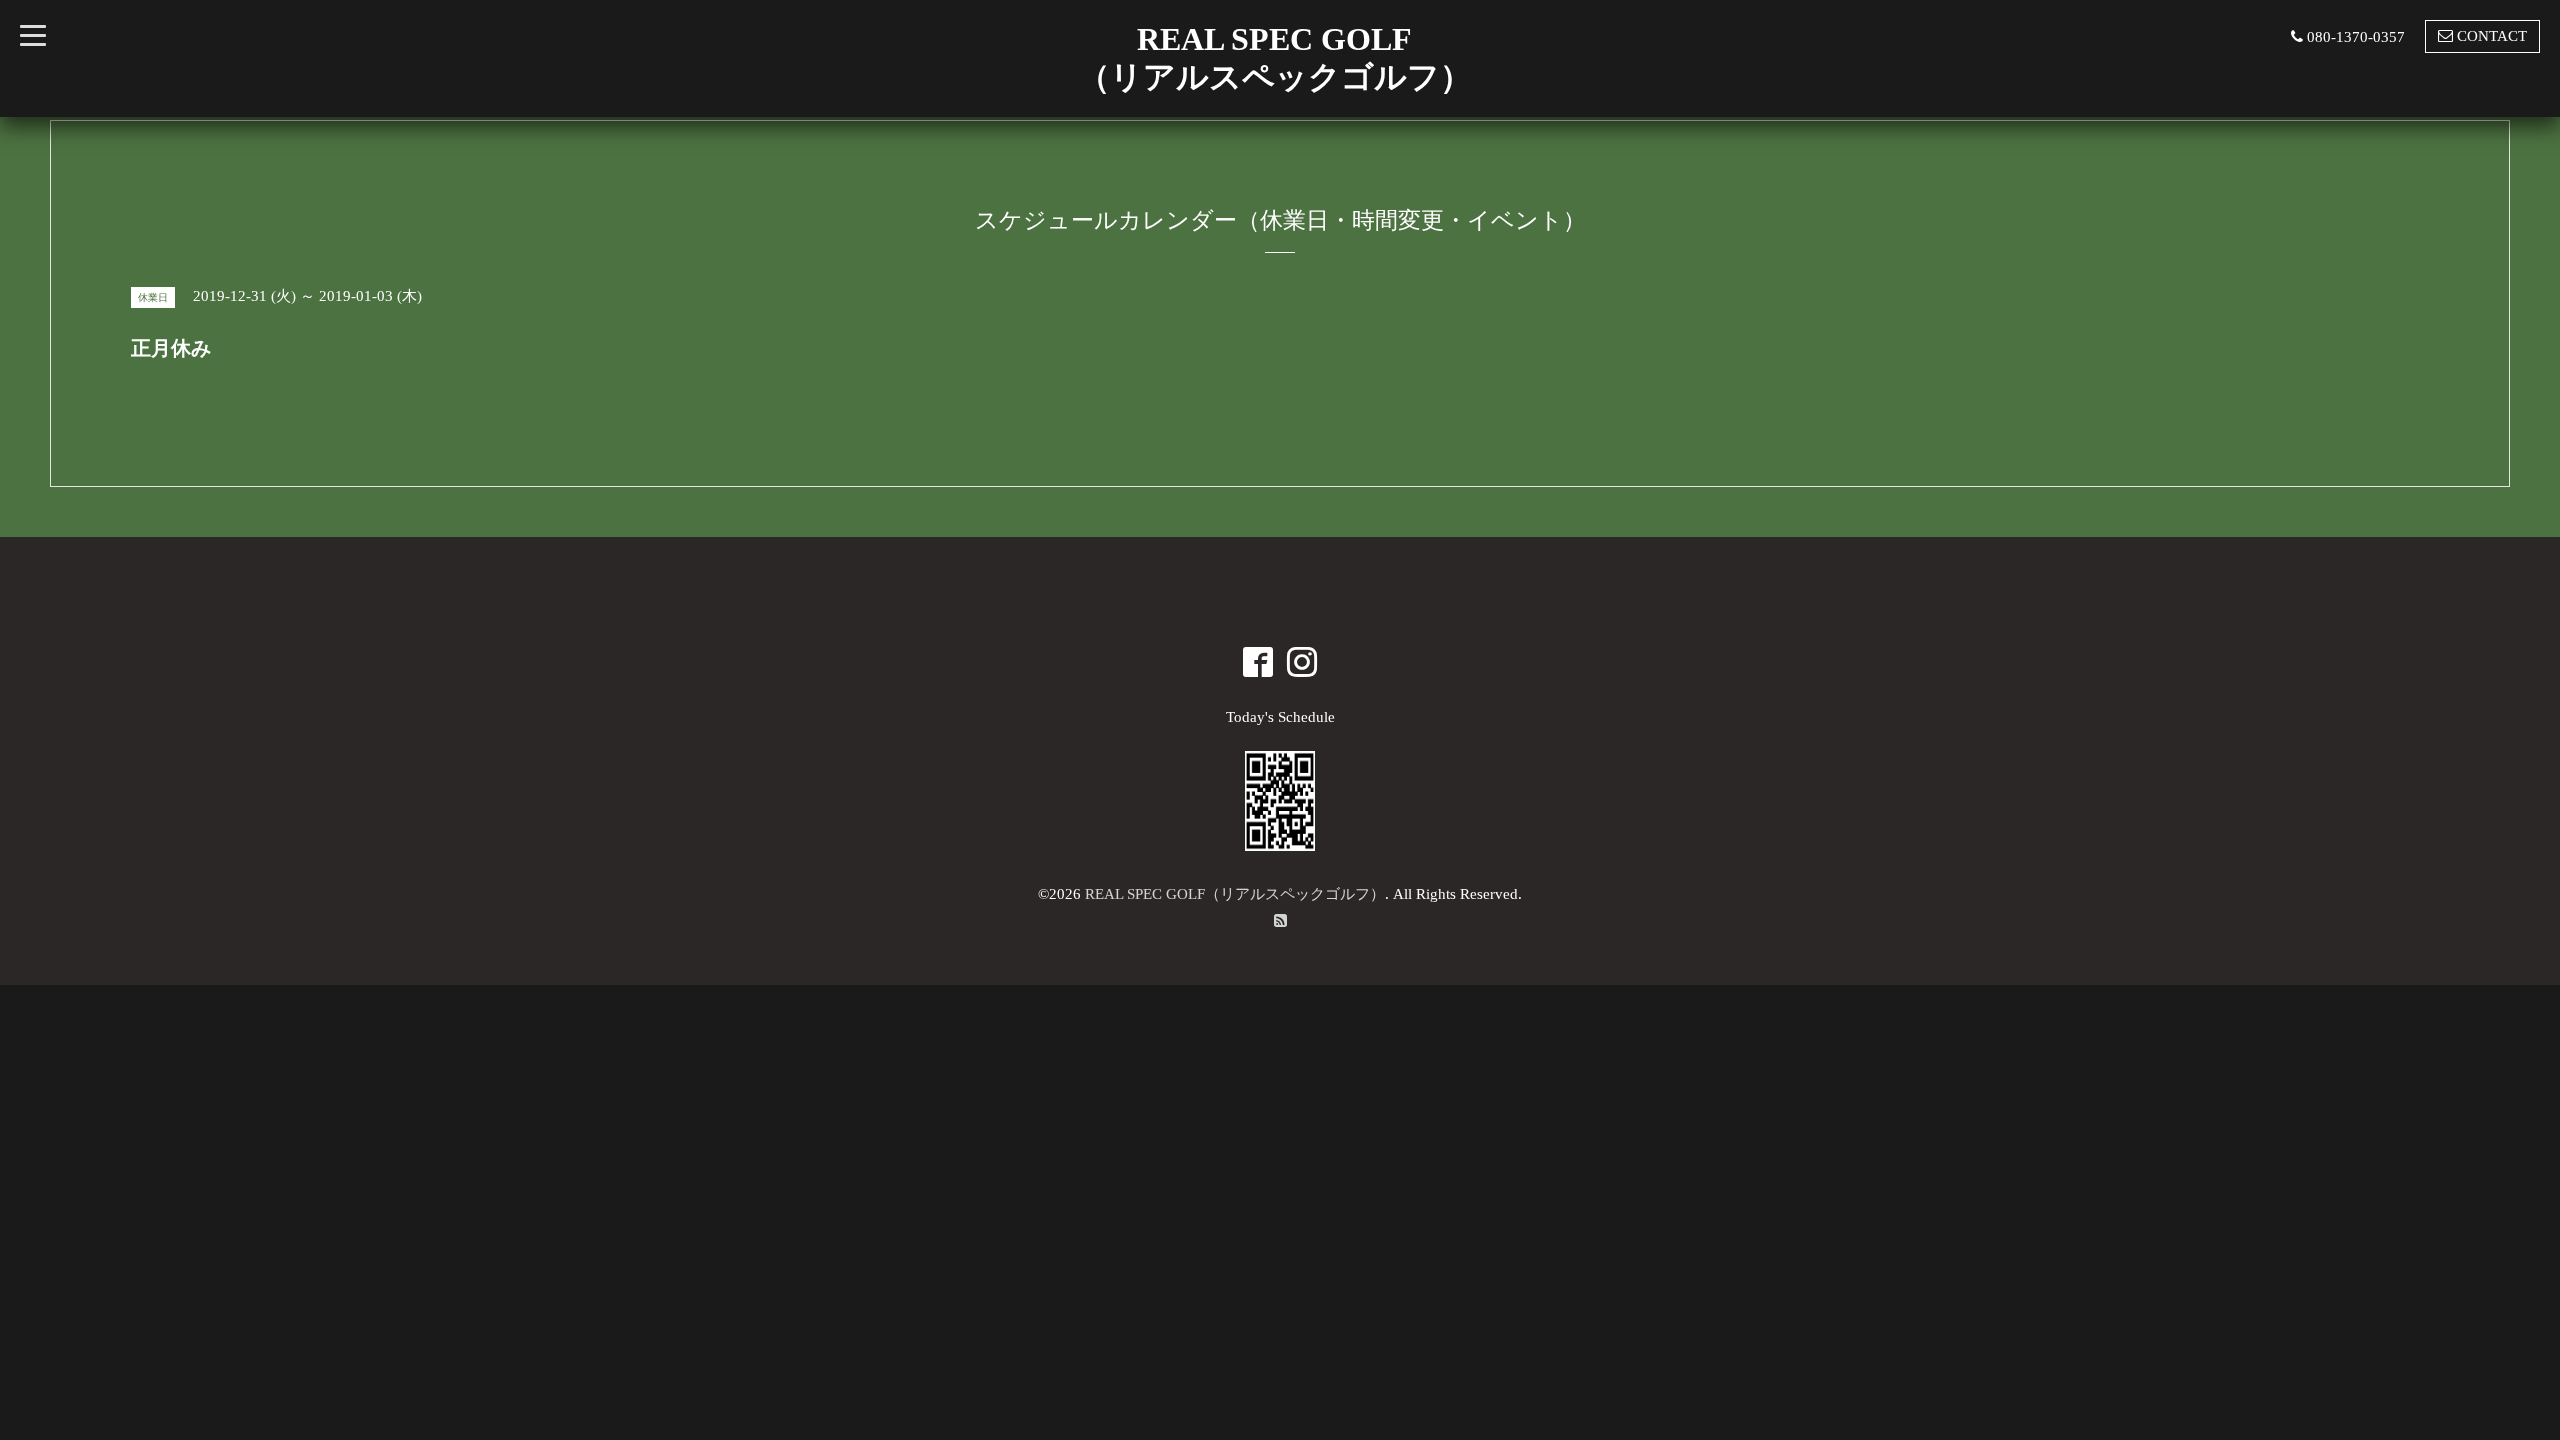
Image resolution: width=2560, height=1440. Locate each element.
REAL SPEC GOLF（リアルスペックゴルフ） (1235, 894)
